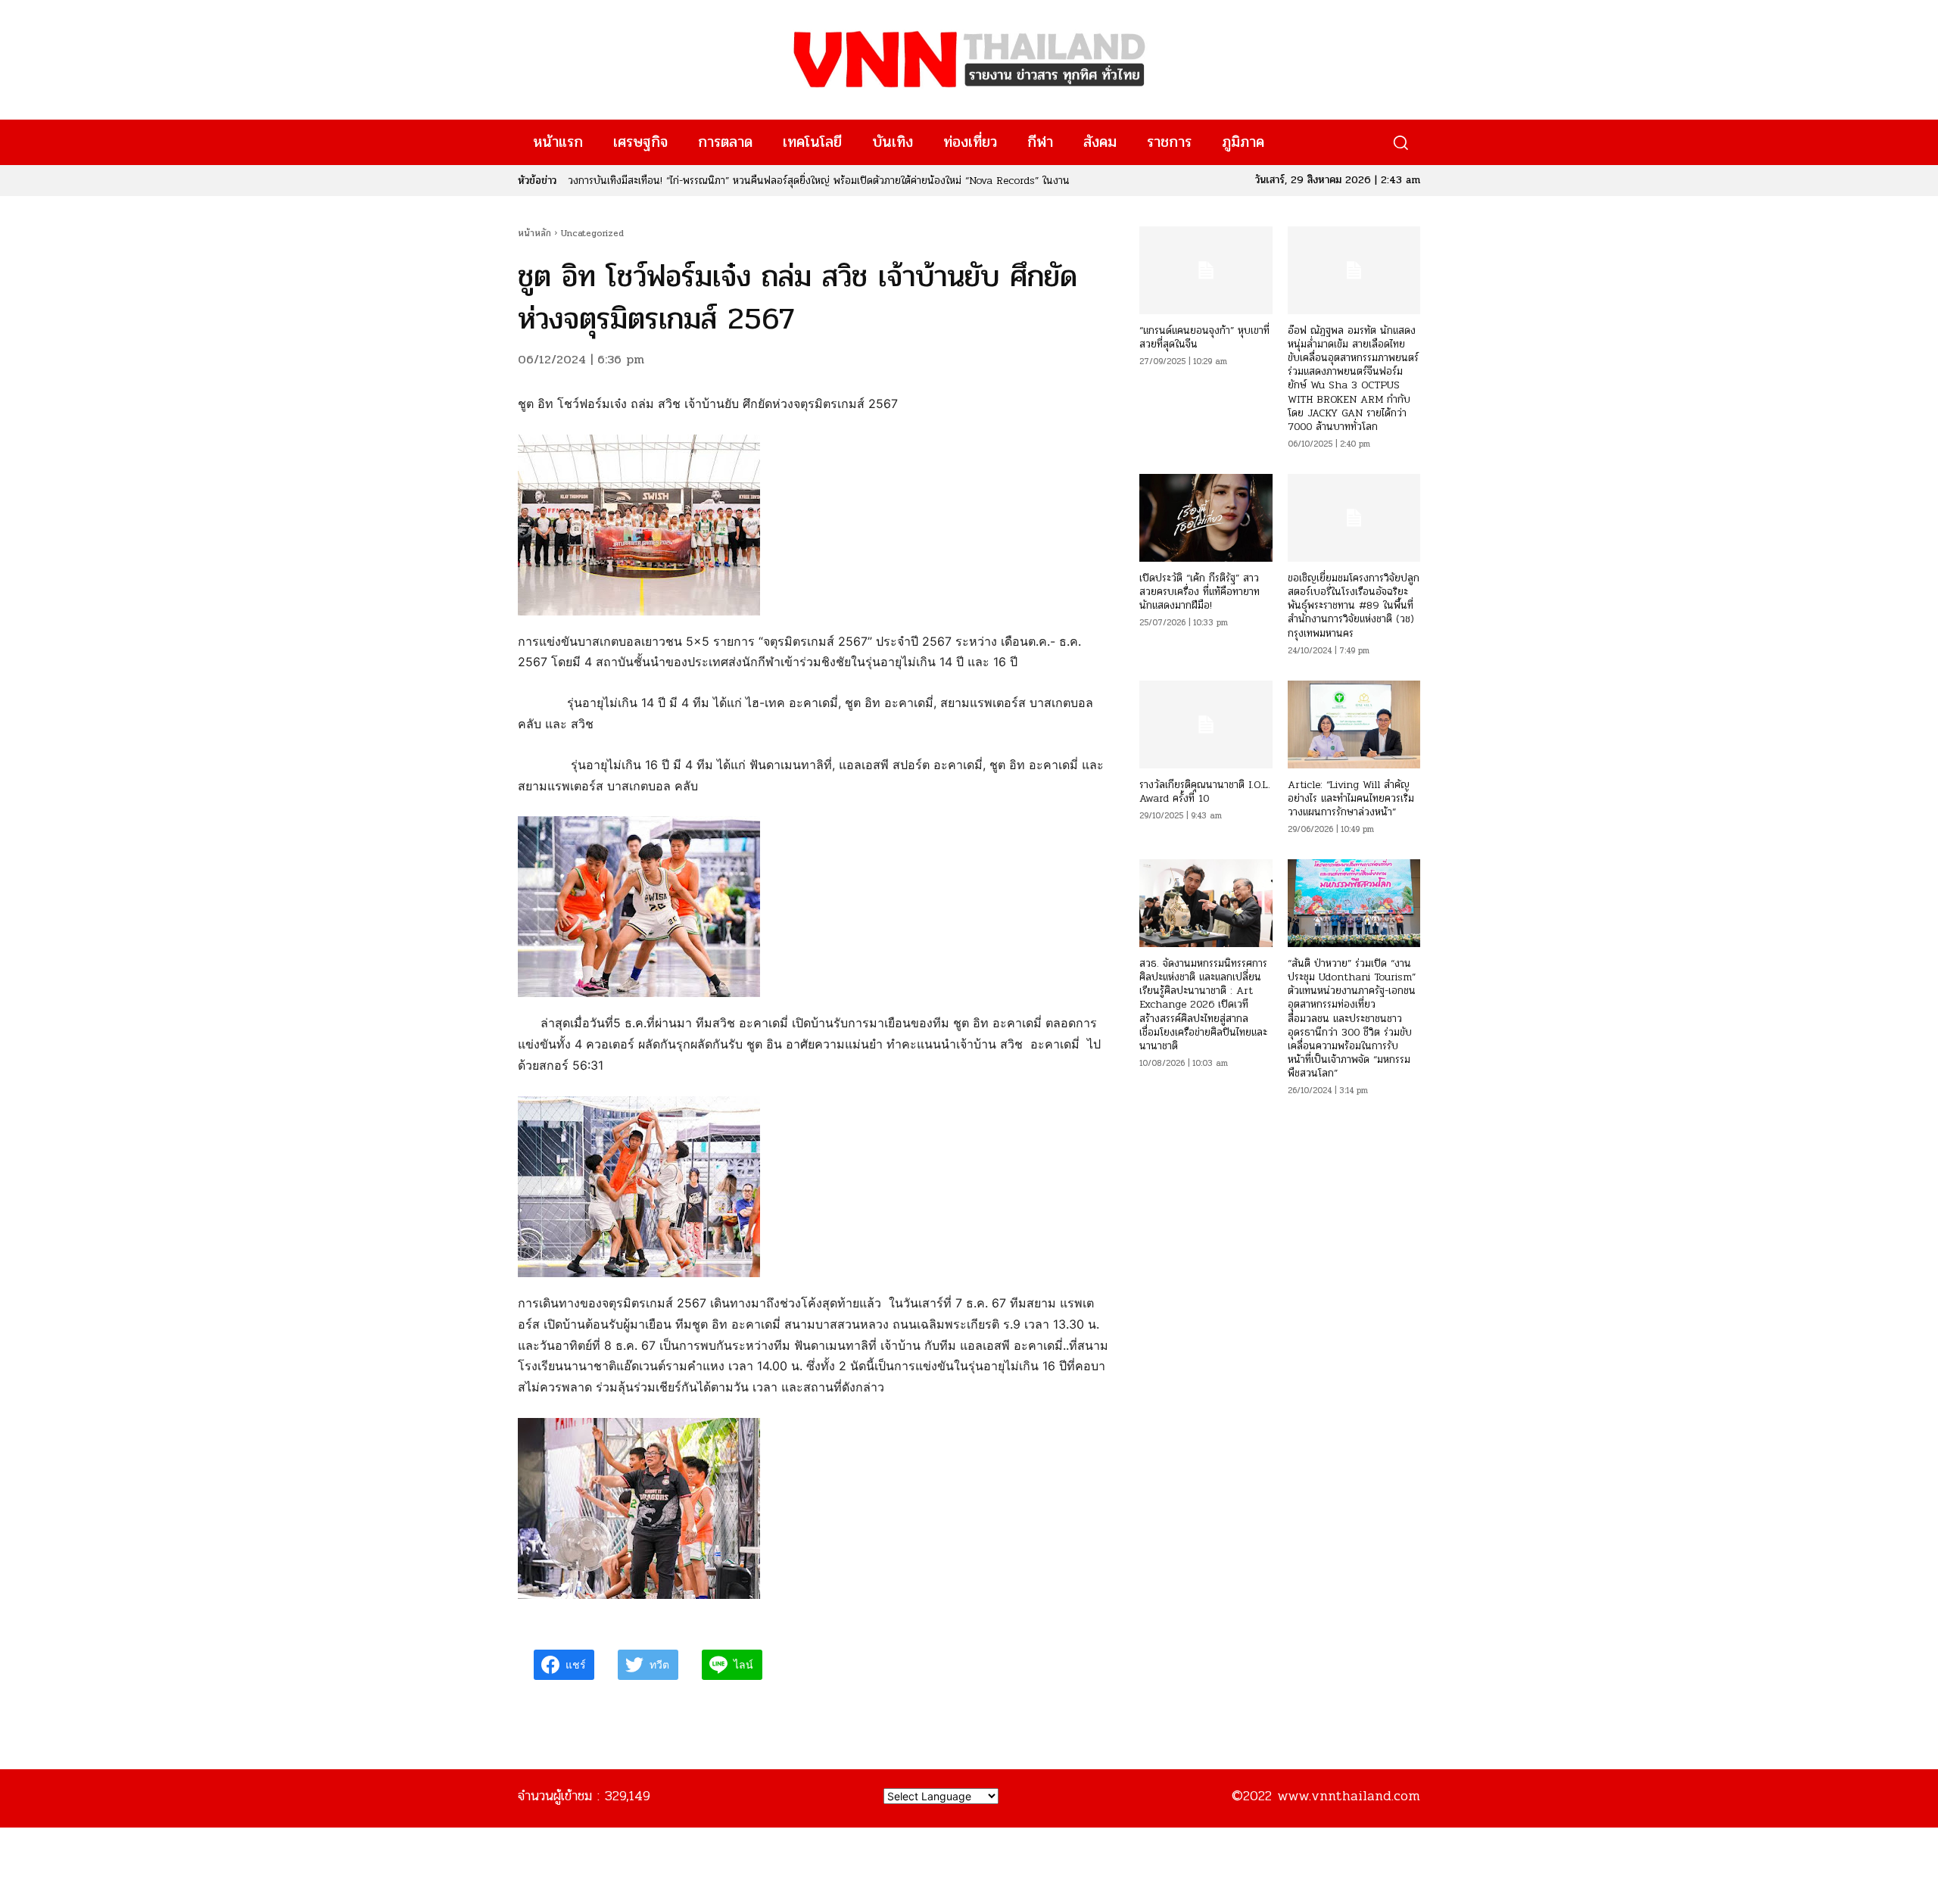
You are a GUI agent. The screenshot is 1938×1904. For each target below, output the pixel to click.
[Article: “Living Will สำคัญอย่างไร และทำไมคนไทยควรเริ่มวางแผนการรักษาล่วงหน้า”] (1354, 725)
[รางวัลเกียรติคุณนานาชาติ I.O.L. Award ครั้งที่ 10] (1206, 725)
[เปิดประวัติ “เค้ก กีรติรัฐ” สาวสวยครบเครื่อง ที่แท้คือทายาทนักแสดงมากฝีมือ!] (1206, 518)
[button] (1400, 143)
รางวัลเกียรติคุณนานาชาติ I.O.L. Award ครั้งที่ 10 (1205, 792)
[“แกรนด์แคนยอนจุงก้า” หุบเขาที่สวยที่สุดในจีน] (1206, 270)
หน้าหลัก (534, 233)
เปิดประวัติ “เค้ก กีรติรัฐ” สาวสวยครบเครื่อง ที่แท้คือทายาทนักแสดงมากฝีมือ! (1200, 592)
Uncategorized (592, 233)
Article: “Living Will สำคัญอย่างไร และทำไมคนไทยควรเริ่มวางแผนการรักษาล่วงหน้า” (1351, 798)
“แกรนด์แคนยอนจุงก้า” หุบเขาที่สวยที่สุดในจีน (1204, 337)
